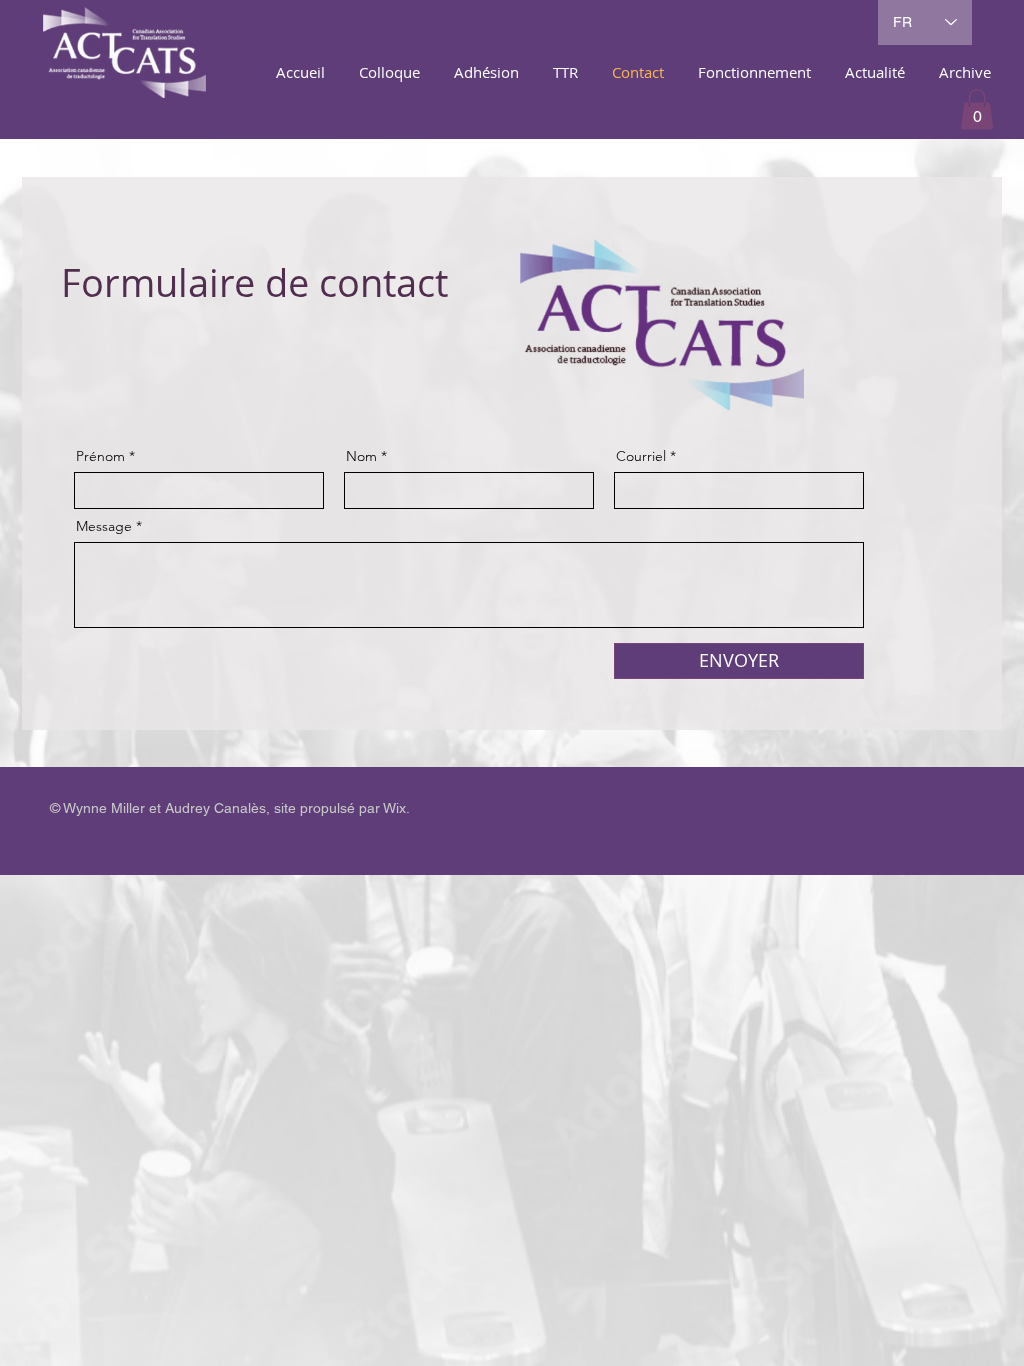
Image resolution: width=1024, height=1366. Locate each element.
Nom (361, 456)
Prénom (100, 456)
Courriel (641, 456)
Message (104, 526)
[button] (977, 109)
